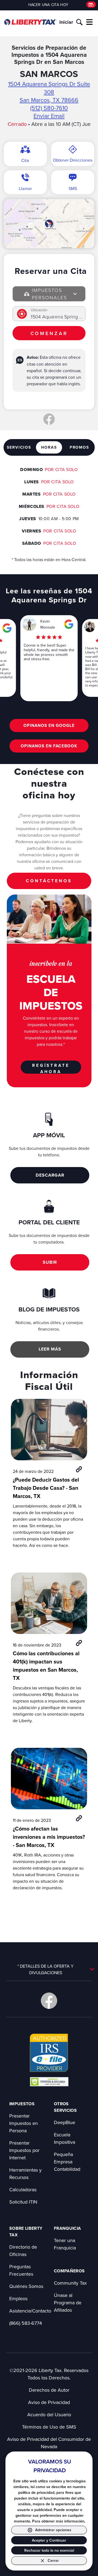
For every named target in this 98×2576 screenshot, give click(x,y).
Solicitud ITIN (23, 2202)
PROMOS (79, 447)
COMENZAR (49, 333)
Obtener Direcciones (73, 160)
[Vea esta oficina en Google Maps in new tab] (7, 628)
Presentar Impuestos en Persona (24, 2123)
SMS (73, 188)
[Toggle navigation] (90, 22)
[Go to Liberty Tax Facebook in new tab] (49, 2001)
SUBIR (50, 1262)
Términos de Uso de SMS (49, 2427)
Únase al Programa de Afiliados (68, 2303)
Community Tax (70, 2283)
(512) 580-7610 (49, 108)
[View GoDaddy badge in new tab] (49, 2081)
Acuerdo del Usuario (49, 2414)
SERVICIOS (19, 447)
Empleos (18, 2298)
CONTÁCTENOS (49, 881)
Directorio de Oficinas (23, 2251)
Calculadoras (23, 2189)
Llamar (25, 188)
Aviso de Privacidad (49, 2402)
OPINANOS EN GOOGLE (49, 725)
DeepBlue (65, 2122)
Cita (25, 160)
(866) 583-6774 (26, 2323)
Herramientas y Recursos (25, 2174)
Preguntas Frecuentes (21, 2270)
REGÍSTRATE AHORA (51, 1068)
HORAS (49, 447)
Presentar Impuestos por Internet (24, 2150)
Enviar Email (49, 116)
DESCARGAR (50, 1175)
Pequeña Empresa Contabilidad (67, 2162)
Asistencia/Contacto (30, 2311)
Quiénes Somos (26, 2286)
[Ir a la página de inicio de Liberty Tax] (30, 22)
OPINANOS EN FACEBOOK (49, 746)
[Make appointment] (91, 5)
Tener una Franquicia (65, 2244)
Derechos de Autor (49, 2390)
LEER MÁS (50, 1349)
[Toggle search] (79, 22)
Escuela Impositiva (65, 2138)
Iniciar (66, 22)
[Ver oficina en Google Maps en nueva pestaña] (49, 224)
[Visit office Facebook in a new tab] (49, 419)
